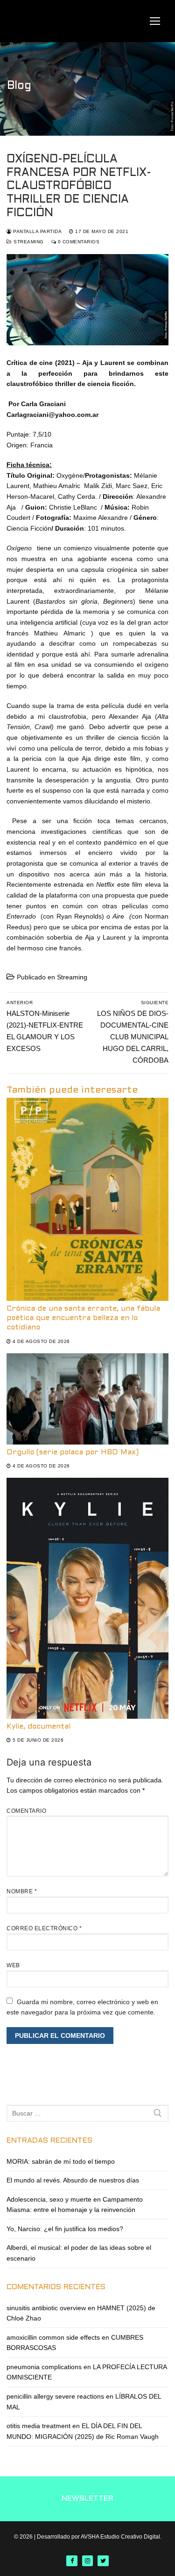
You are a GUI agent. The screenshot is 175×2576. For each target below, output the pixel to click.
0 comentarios (78, 242)
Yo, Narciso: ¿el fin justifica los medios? (65, 2229)
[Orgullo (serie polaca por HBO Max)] (87, 1399)
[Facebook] (72, 2561)
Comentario (26, 1811)
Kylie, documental (38, 1727)
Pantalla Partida (37, 231)
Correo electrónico (44, 1928)
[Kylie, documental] (87, 1598)
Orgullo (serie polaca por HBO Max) (73, 1452)
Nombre (22, 1891)
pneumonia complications (44, 2367)
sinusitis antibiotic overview (46, 2308)
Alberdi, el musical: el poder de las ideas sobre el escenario (79, 2253)
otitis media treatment (38, 2426)
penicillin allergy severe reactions (55, 2396)
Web (13, 1965)
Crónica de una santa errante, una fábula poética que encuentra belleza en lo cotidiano (83, 1318)
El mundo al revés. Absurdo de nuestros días (73, 2180)
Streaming (28, 242)
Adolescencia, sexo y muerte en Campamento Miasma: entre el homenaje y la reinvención (75, 2205)
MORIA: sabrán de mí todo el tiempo (61, 2161)
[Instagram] (87, 2561)
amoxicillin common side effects (53, 2337)
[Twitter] (103, 2561)
